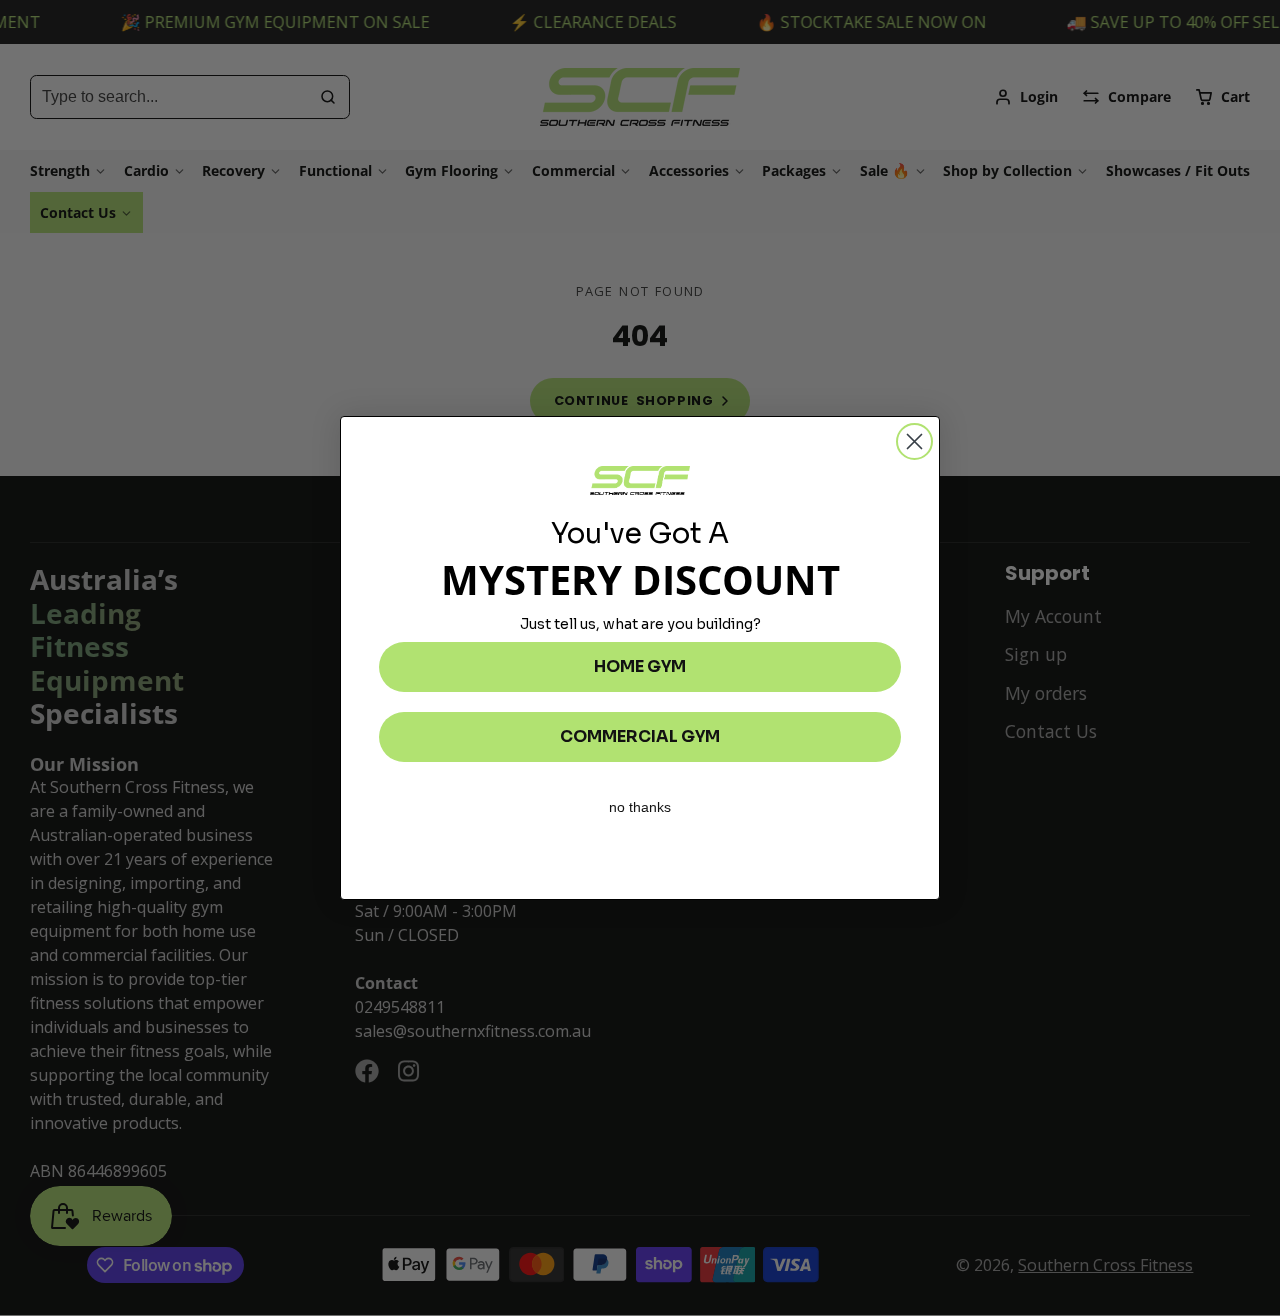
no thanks (640, 807)
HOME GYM (640, 666)
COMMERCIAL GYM (640, 736)
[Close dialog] (914, 441)
